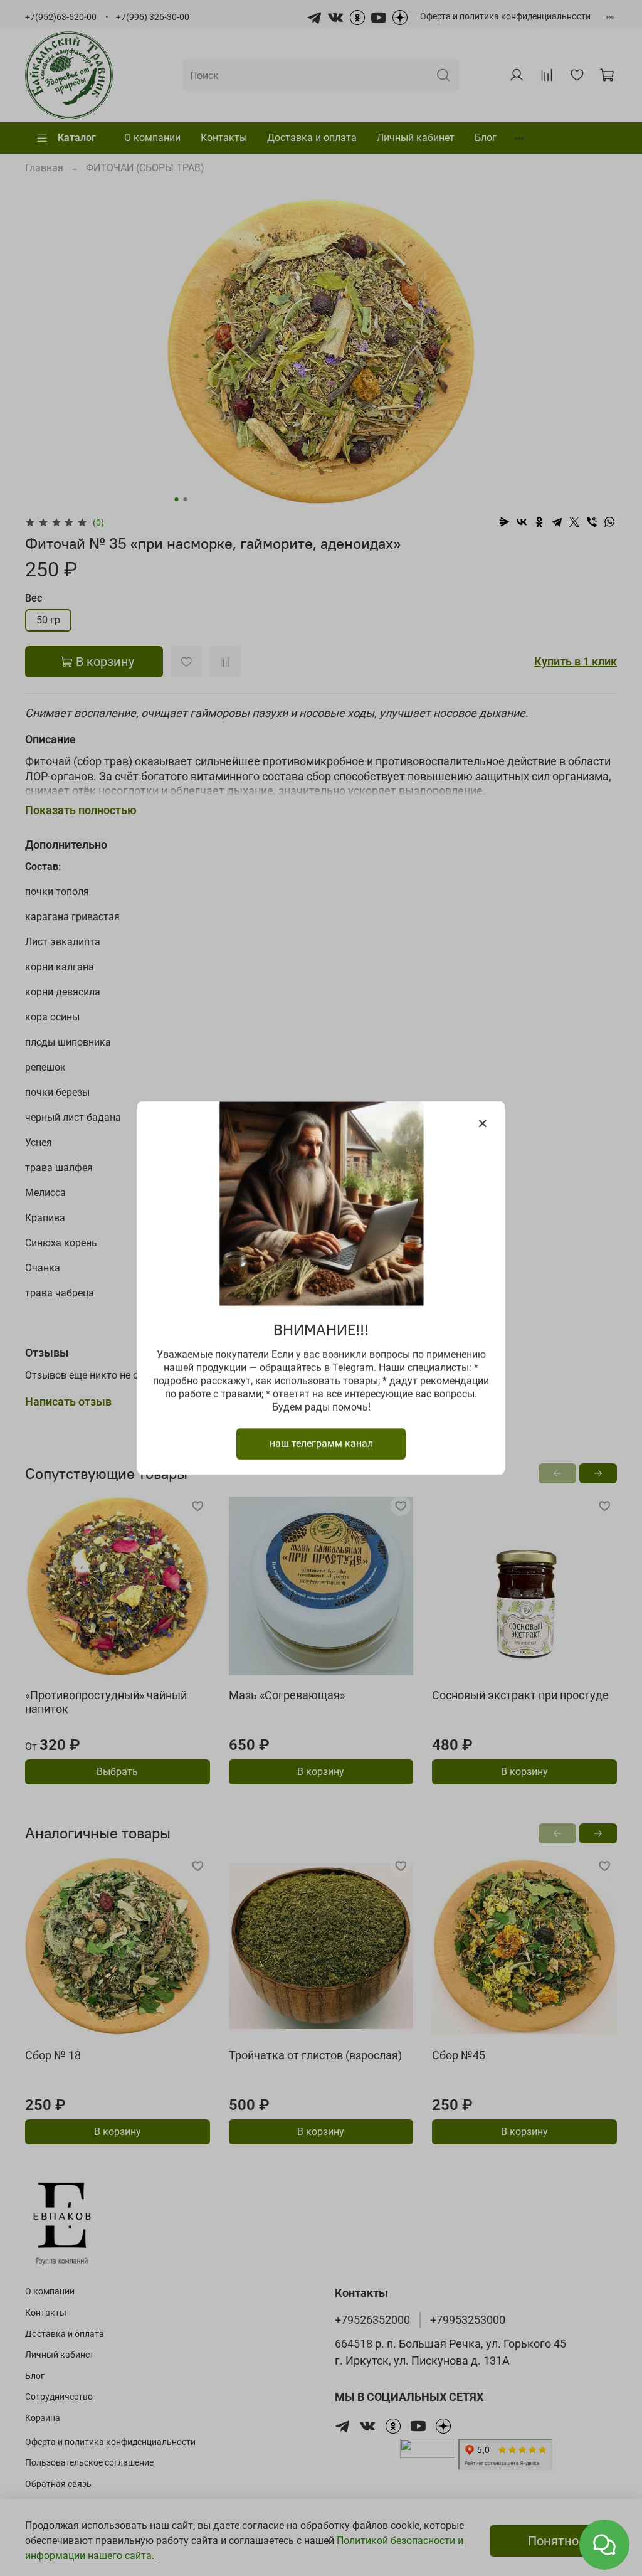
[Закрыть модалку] (483, 1124)
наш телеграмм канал (321, 1444)
